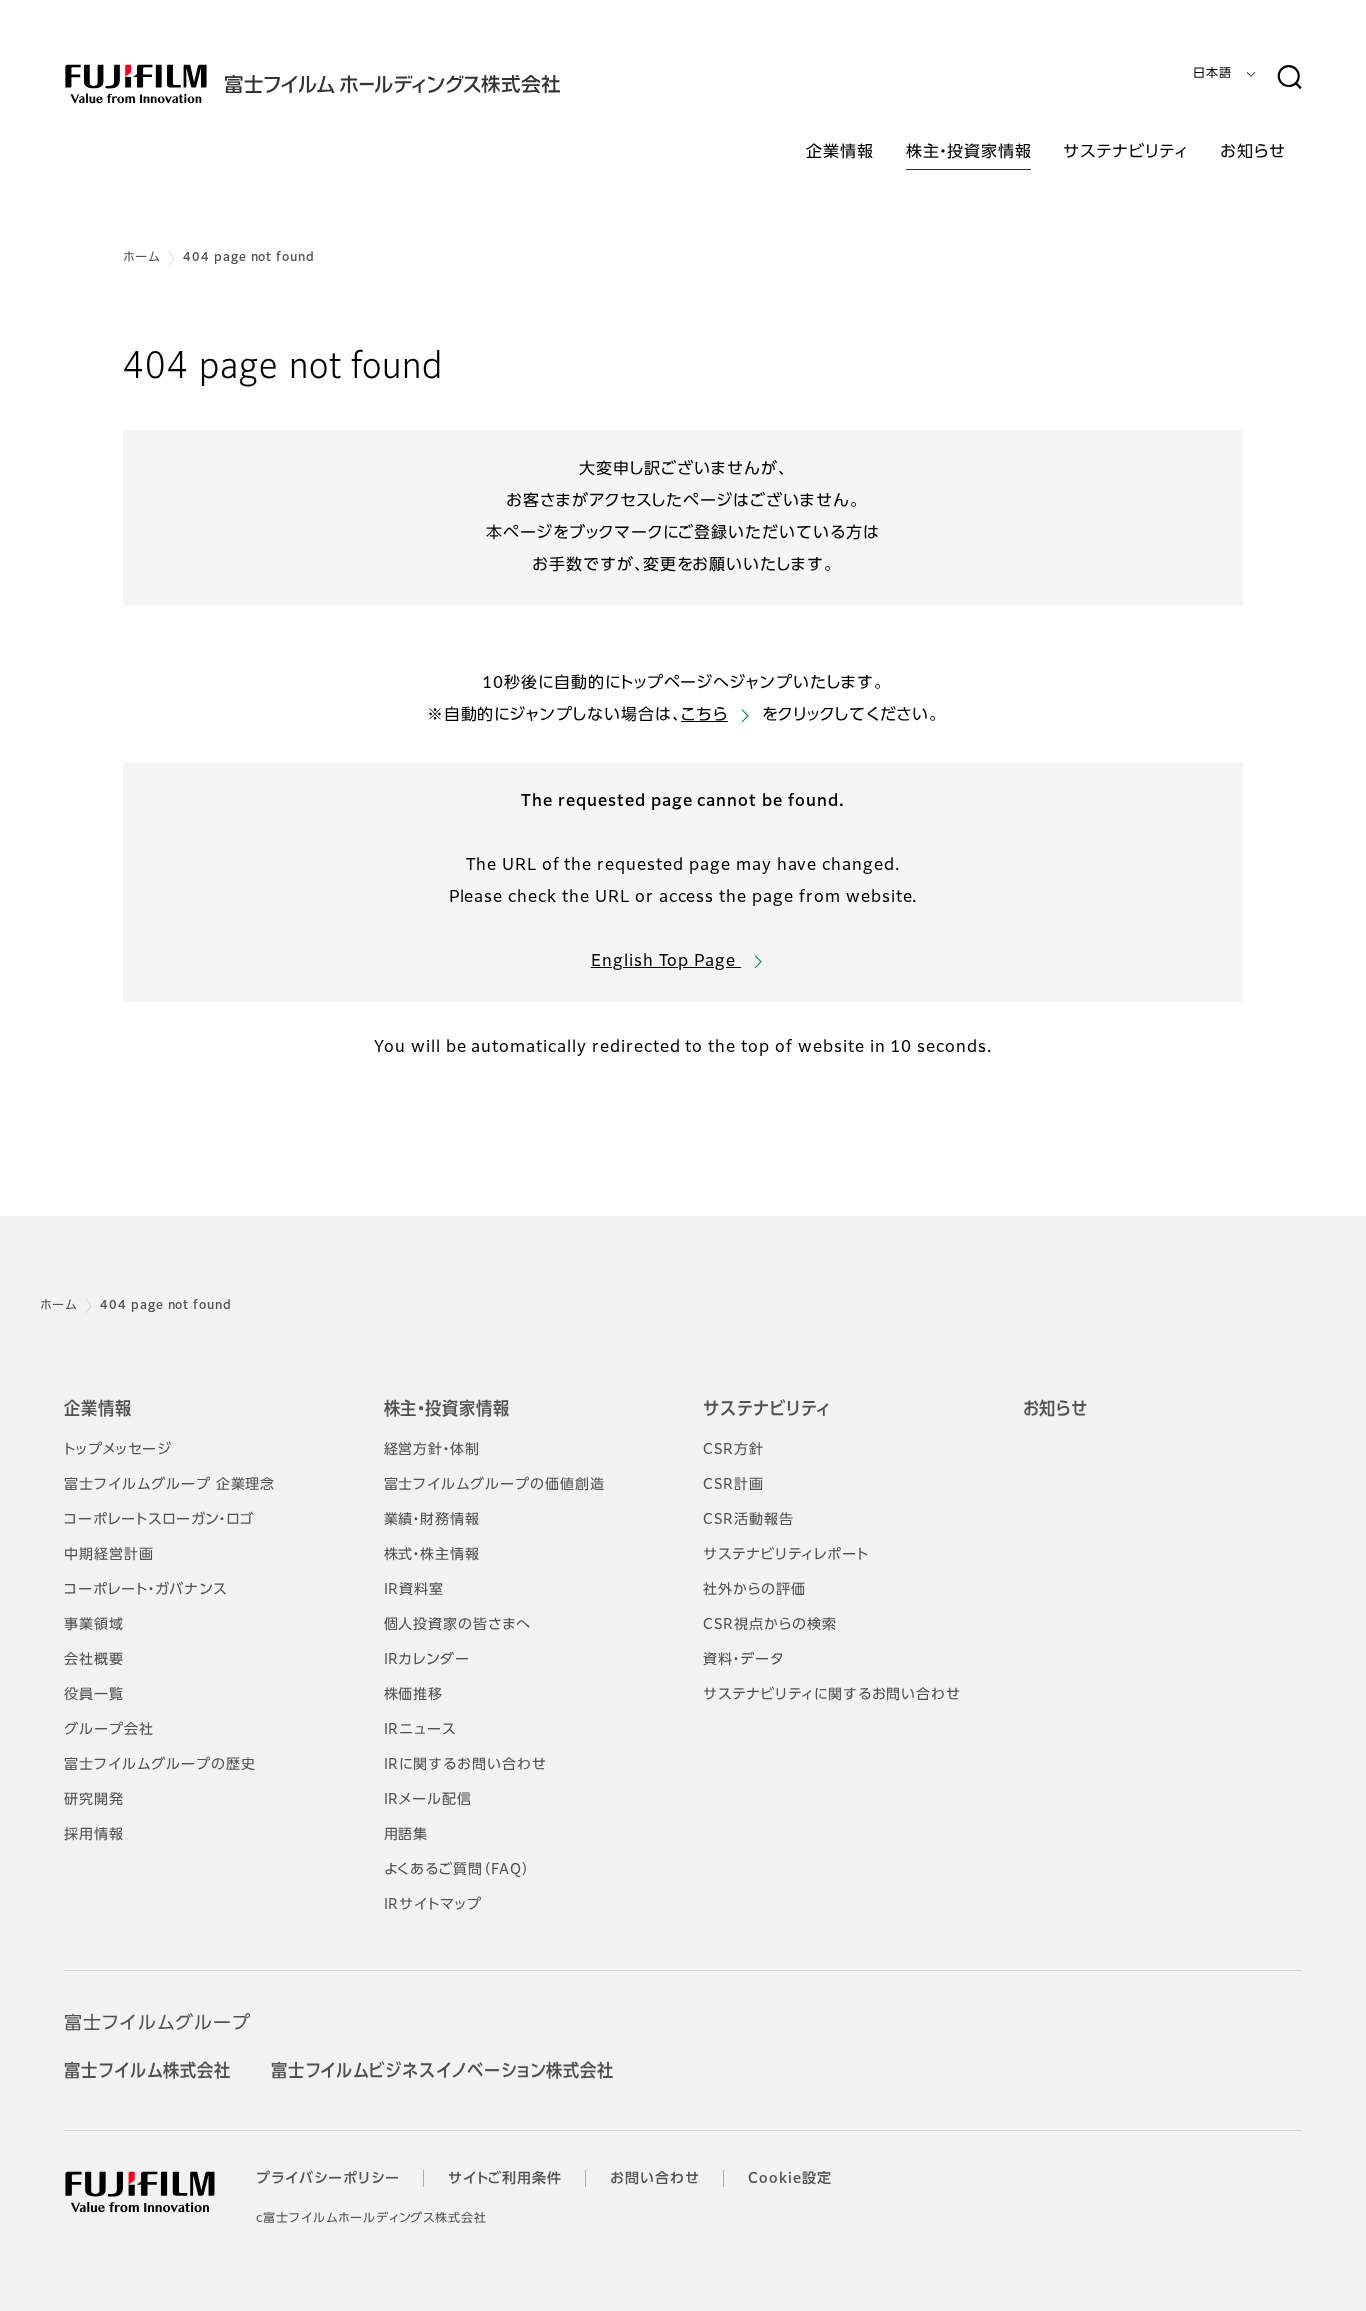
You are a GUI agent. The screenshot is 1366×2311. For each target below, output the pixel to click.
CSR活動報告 (748, 1520)
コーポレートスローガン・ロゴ (159, 1520)
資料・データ (743, 1660)
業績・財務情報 (432, 1520)
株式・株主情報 (432, 1555)
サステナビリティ (767, 1410)
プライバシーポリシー (328, 2179)
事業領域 (94, 1625)
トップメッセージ (118, 1450)
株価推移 (414, 1695)
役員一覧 (94, 1695)
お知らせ (1056, 1410)
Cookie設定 (790, 2179)
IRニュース (420, 1730)
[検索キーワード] (1289, 78)
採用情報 (94, 1835)
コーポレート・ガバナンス (145, 1590)
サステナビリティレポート (786, 1555)
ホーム (141, 258)
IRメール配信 (428, 1800)
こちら (704, 716)
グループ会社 (109, 1730)
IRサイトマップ (433, 1905)
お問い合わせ (655, 2179)
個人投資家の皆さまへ (458, 1625)
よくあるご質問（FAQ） (457, 1870)
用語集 (406, 1835)
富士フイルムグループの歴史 (159, 1765)
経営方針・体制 (432, 1450)
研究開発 (94, 1800)
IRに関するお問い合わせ (466, 1765)
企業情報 (98, 1410)
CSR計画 (733, 1485)
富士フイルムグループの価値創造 (494, 1485)
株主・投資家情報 (447, 1410)
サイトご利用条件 (505, 2179)
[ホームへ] (352, 84)
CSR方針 (733, 1450)
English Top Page (666, 962)
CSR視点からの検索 (770, 1625)
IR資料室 (414, 1590)
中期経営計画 (109, 1555)
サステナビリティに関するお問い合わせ (832, 1695)
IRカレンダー (427, 1660)
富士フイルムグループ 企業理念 (169, 1485)
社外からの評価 (754, 1590)
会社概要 (94, 1660)
